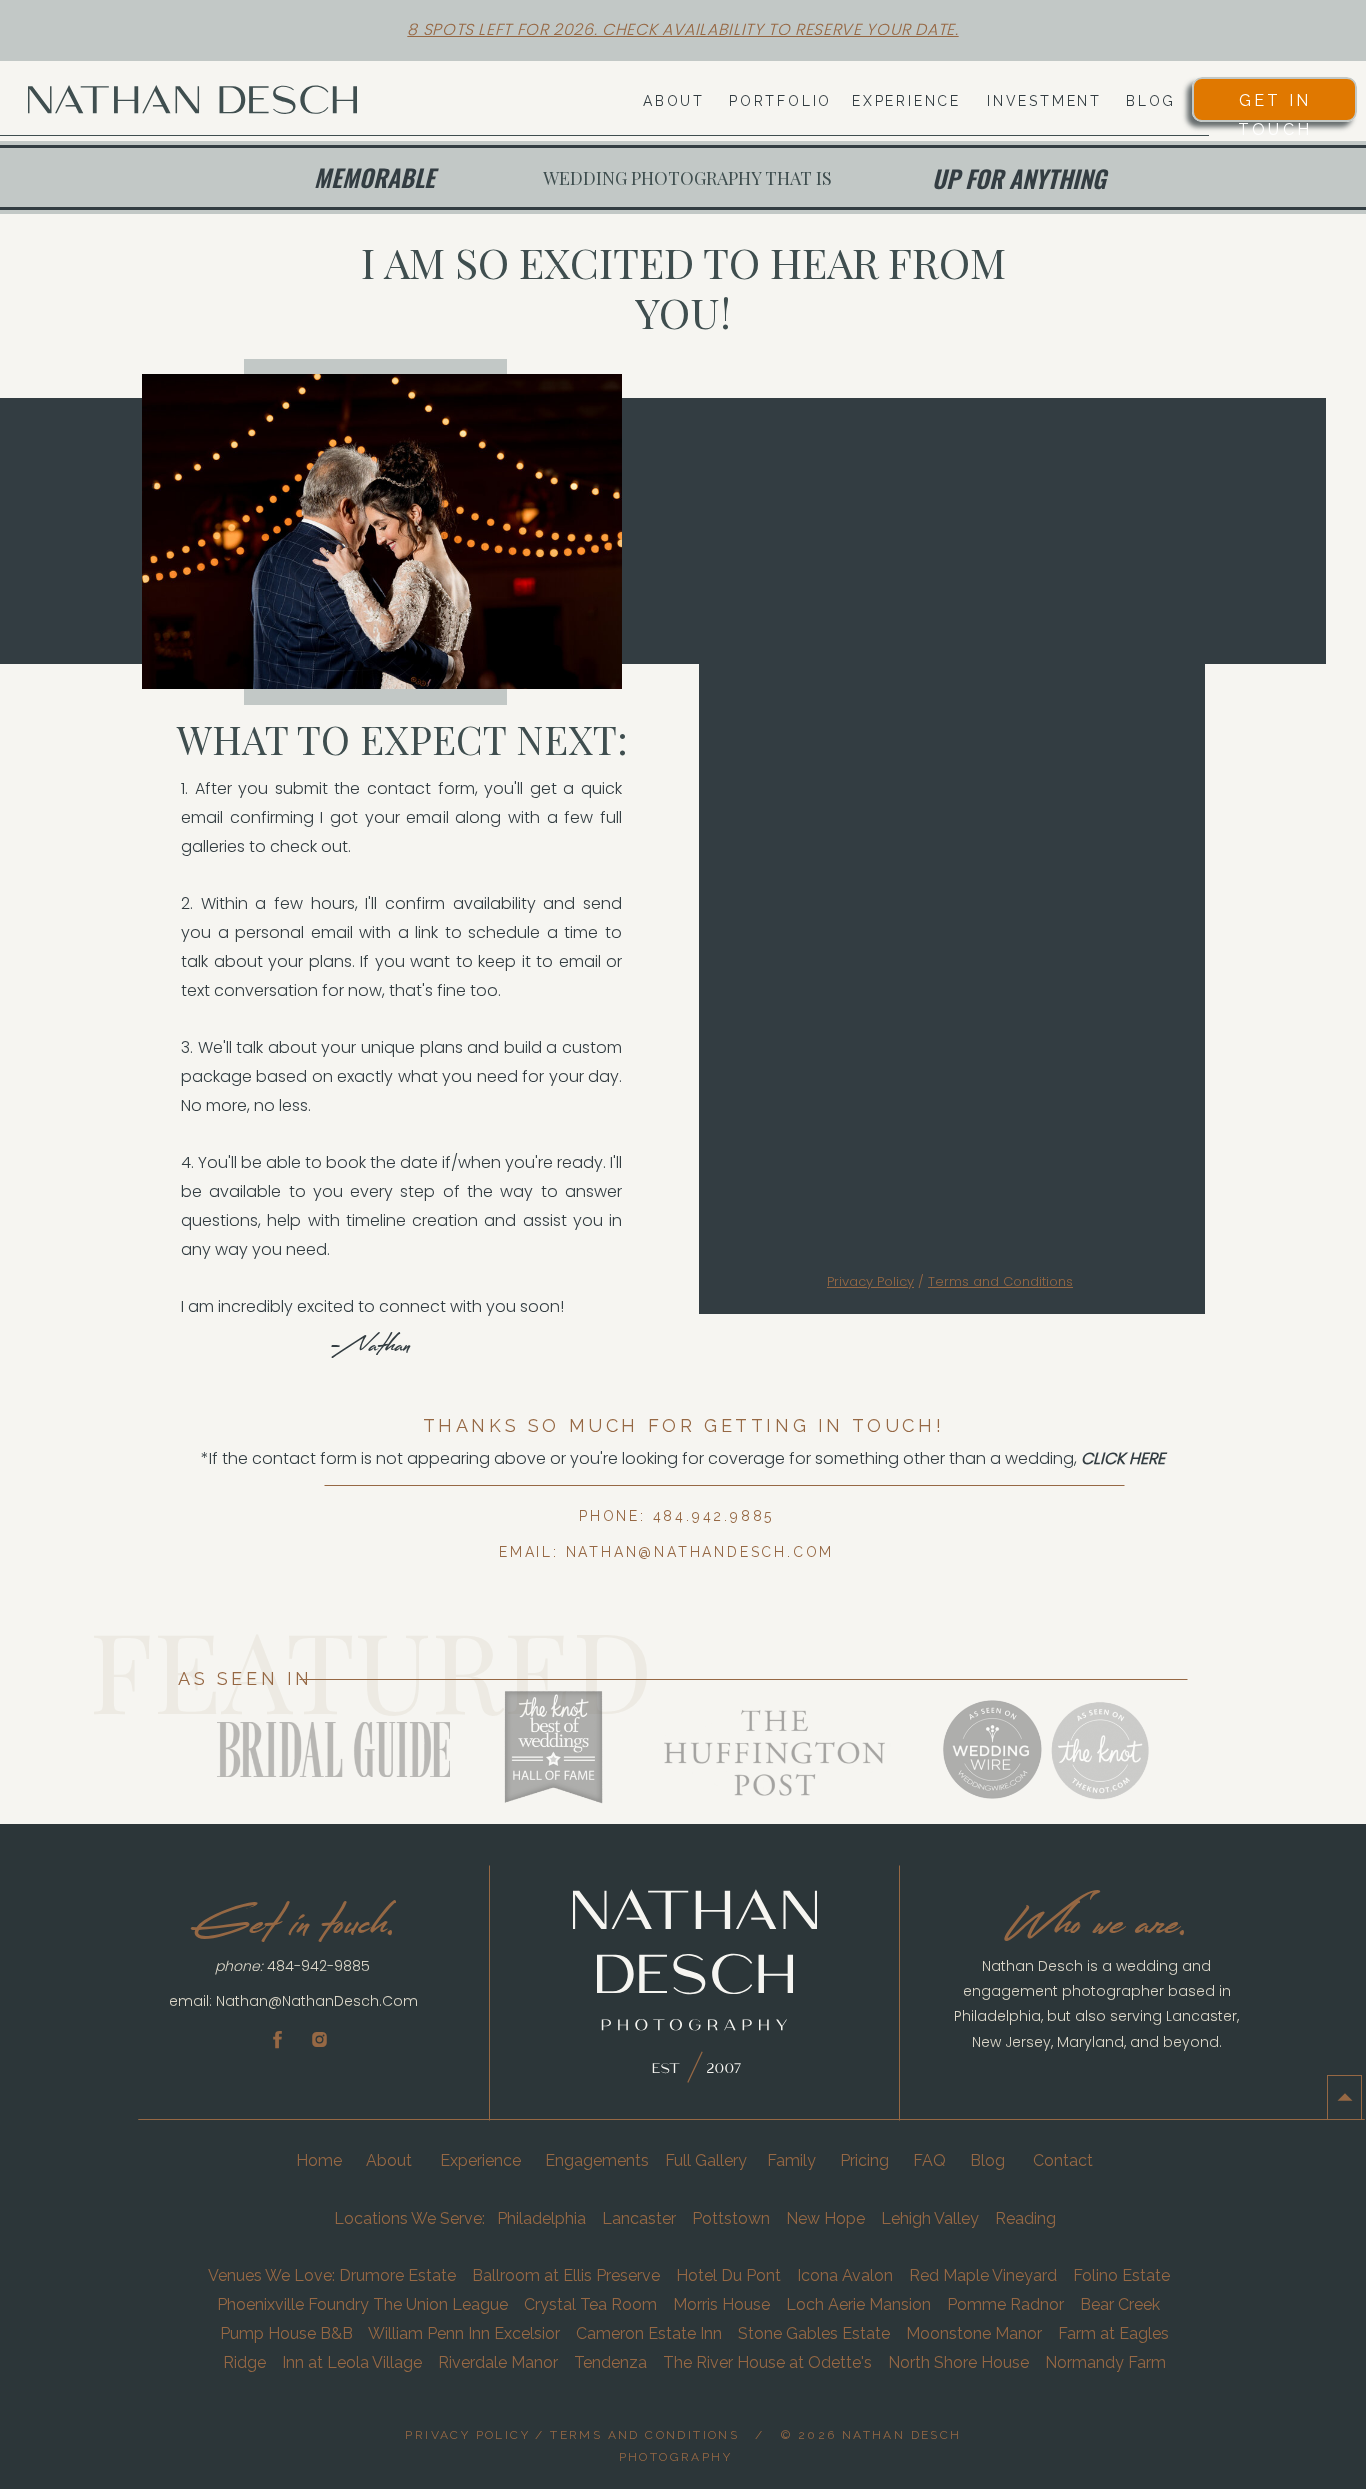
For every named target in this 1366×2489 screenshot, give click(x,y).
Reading (1025, 2218)
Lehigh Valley (928, 2218)
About (391, 2160)
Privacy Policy (870, 1281)
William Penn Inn (429, 2333)
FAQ (929, 2160)
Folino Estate (1121, 2275)
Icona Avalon (845, 2275)
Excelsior (527, 2333)
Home (321, 2160)
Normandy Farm (1105, 2362)
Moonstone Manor (974, 2333)
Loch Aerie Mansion (858, 2304)
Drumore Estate (397, 2275)
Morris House (721, 2304)
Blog (987, 2160)
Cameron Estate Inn (649, 2333)
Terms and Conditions (1000, 1281)
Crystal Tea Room (590, 2304)
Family (791, 2160)
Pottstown (731, 2218)
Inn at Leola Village (350, 2362)
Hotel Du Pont (728, 2275)
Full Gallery (706, 2160)
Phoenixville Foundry (293, 2304)
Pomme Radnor (1005, 2304)
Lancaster (639, 2218)
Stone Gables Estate (814, 2333)
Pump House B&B (286, 2333)
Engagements (597, 2160)
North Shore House (958, 2362)
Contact (1063, 2160)
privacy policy (467, 2435)
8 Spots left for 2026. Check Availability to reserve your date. (682, 29)
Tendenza (610, 2362)
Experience (480, 2160)
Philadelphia (541, 2218)
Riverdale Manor (498, 2362)
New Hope (825, 2218)
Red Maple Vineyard (983, 2275)
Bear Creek (1122, 2304)
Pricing (864, 2160)
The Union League (440, 2304)
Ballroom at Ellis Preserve (566, 2275)
